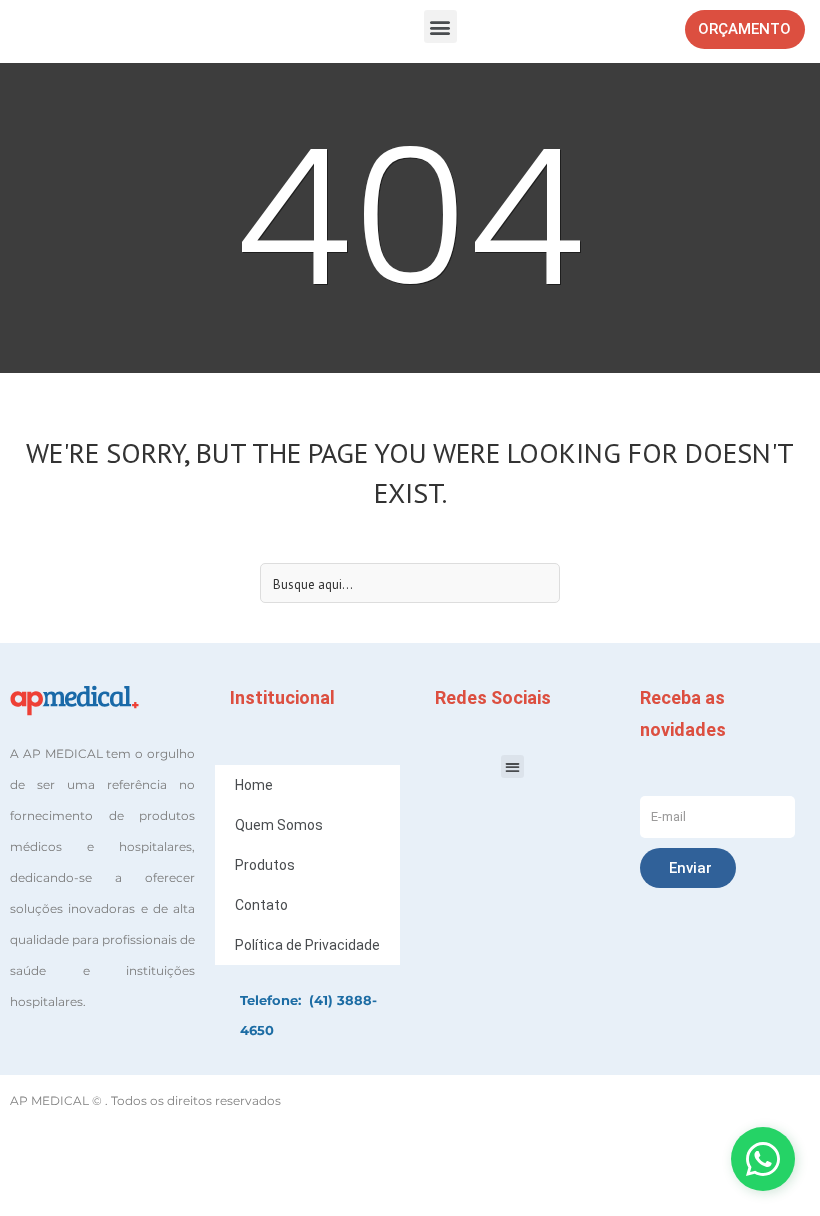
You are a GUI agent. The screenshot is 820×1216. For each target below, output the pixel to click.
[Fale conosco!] (763, 1159)
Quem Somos (279, 825)
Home (254, 785)
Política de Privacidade (307, 945)
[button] (440, 26)
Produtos (265, 865)
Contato (261, 905)
